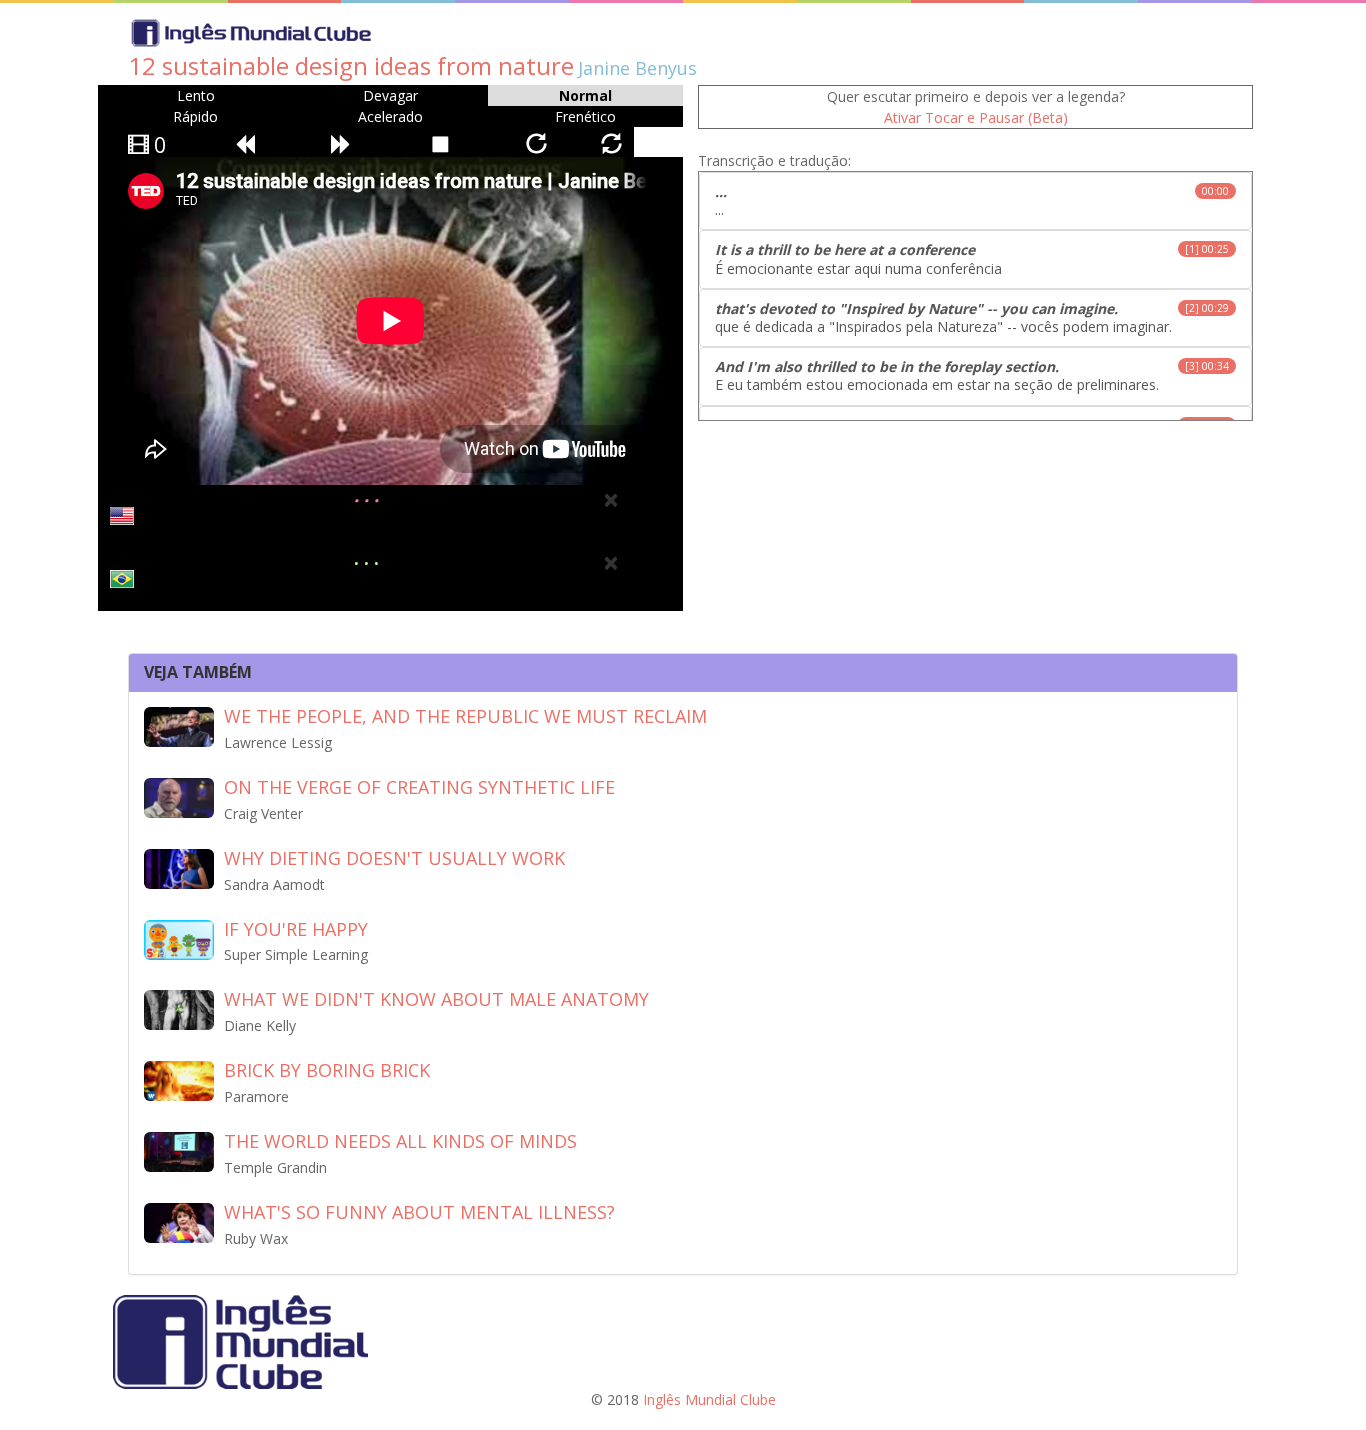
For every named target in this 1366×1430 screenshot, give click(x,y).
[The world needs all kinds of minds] (179, 1150)
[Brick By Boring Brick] (179, 1079)
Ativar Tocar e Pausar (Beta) (976, 117)
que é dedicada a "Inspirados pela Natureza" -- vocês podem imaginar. (972, 317)
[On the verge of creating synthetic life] (179, 796)
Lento (196, 95)
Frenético (585, 116)
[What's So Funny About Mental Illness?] (179, 1221)
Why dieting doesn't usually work (394, 858)
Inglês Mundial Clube (709, 1399)
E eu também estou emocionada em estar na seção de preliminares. (972, 375)
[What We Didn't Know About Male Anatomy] (179, 1008)
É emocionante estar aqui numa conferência (972, 258)
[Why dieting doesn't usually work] (179, 867)
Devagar (390, 95)
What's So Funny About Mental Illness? (419, 1212)
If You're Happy (296, 929)
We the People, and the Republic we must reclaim (465, 716)
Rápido (195, 116)
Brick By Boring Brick (327, 1070)
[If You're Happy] (179, 937)
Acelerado (390, 116)
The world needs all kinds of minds (400, 1141)
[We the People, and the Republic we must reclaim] (179, 725)
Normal (585, 95)
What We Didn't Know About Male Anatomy (436, 999)
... (972, 200)
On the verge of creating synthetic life (419, 787)
